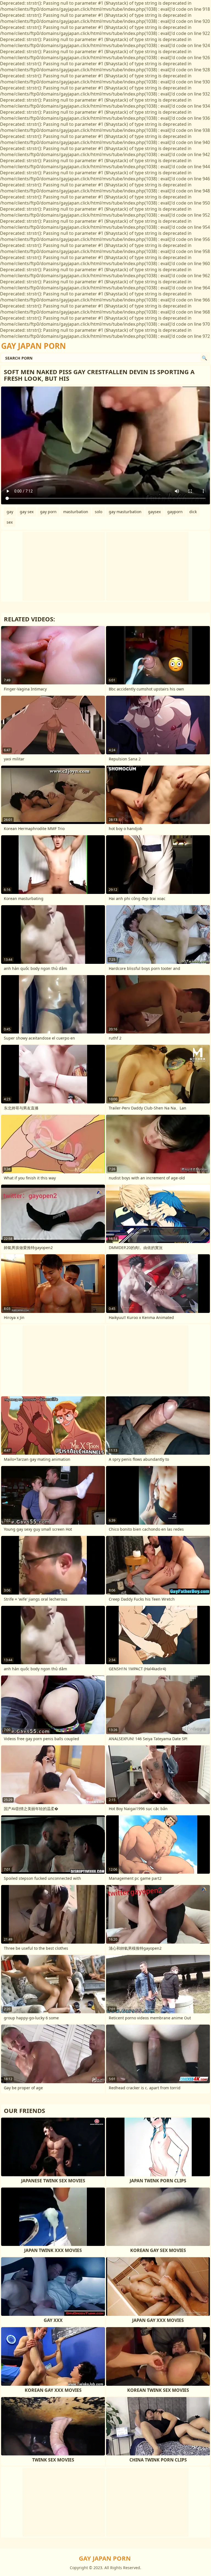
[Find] (204, 358)
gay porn (48, 512)
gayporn (175, 512)
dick (193, 512)
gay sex (27, 512)
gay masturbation (125, 512)
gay (10, 512)
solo (98, 512)
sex (10, 522)
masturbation (76, 512)
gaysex (154, 512)
